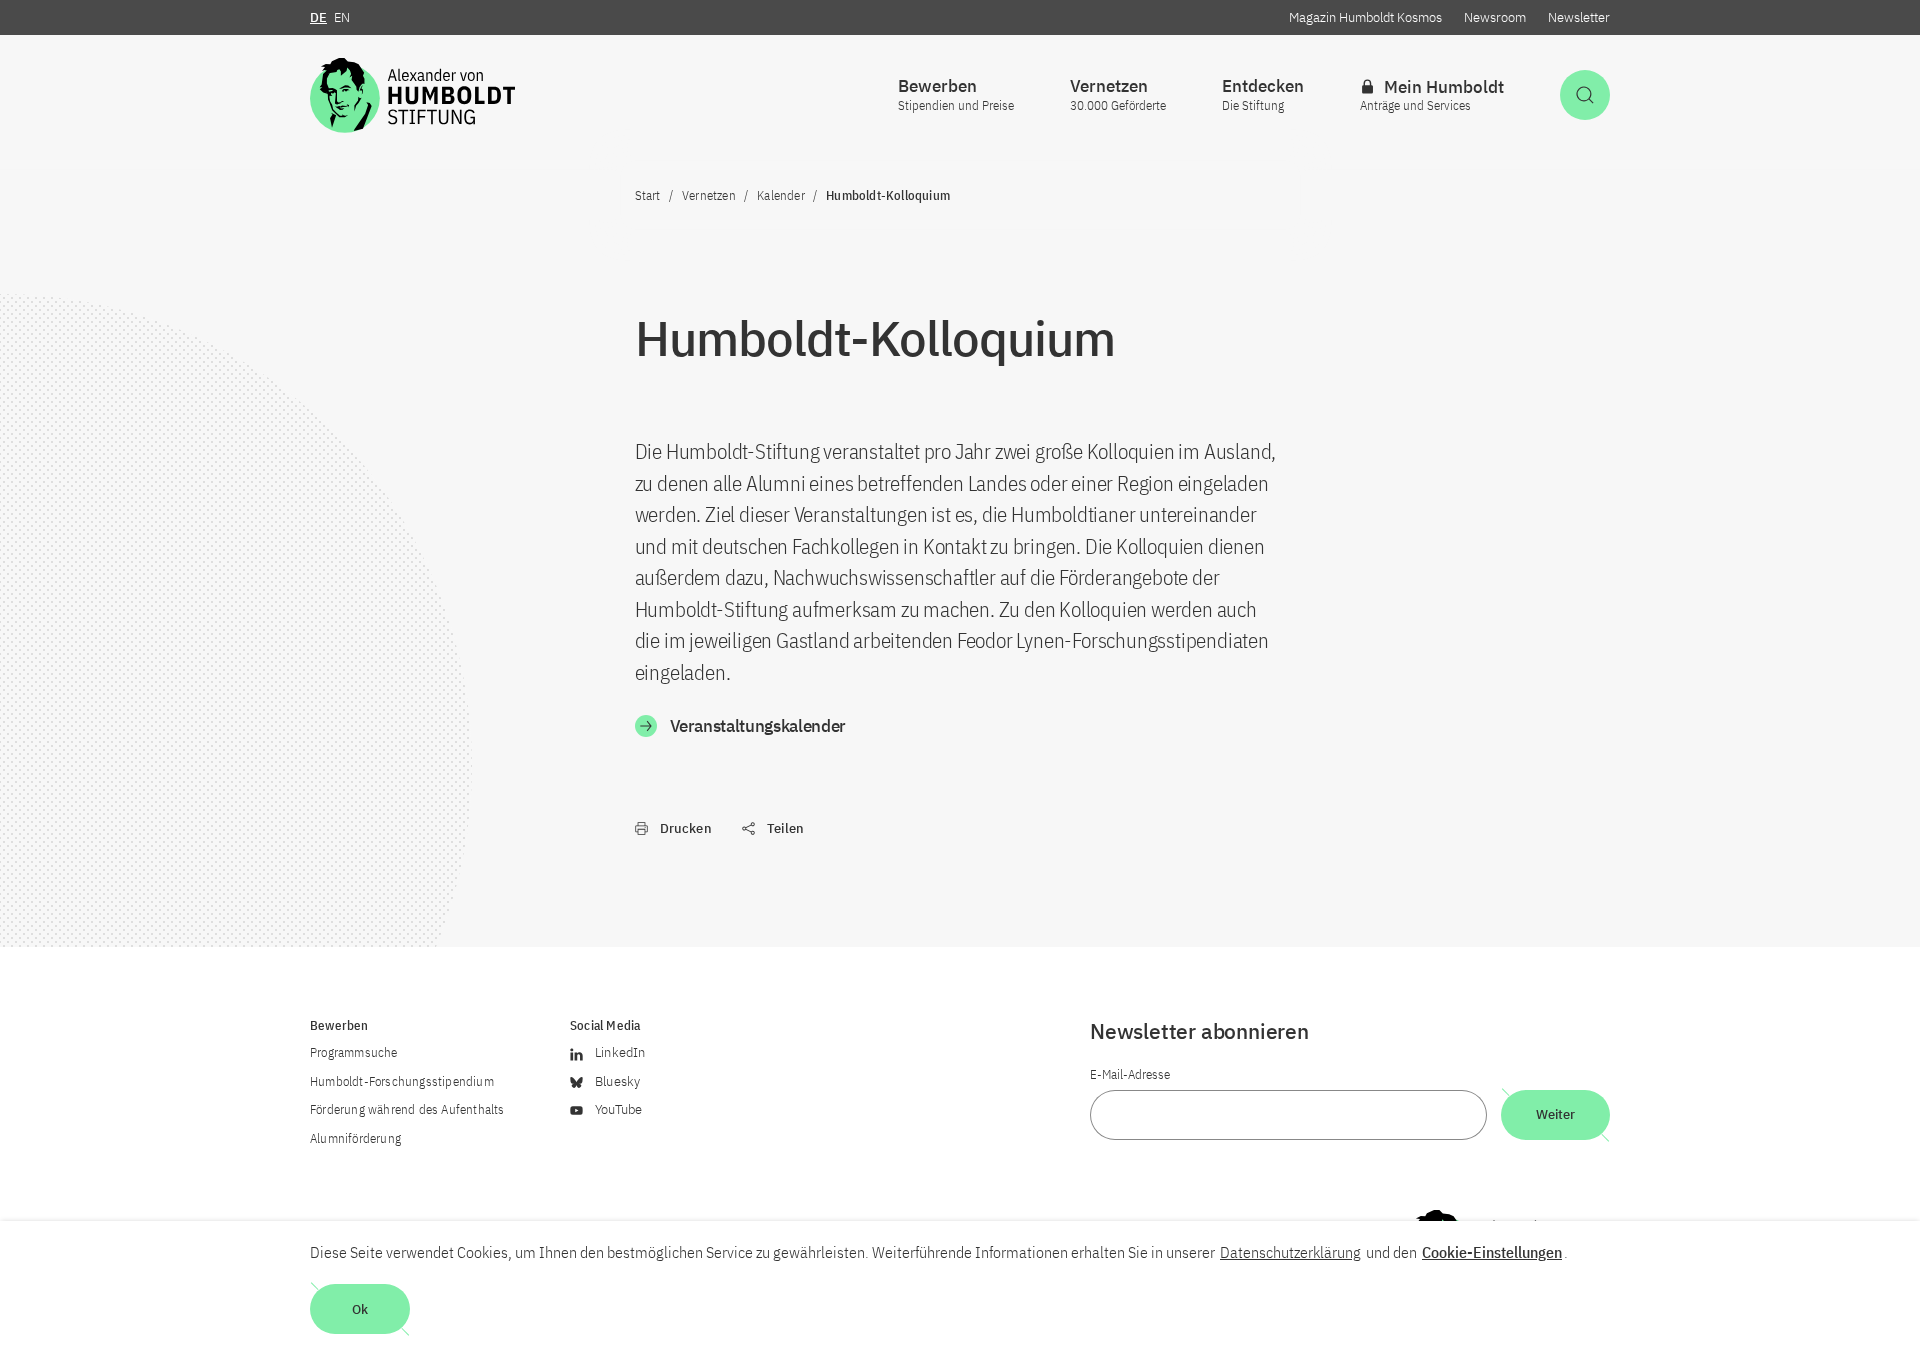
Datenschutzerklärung (1290, 1252)
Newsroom (1495, 17)
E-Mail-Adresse (1130, 1074)
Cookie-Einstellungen (1492, 1252)
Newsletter (1579, 17)
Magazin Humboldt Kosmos (1365, 17)
